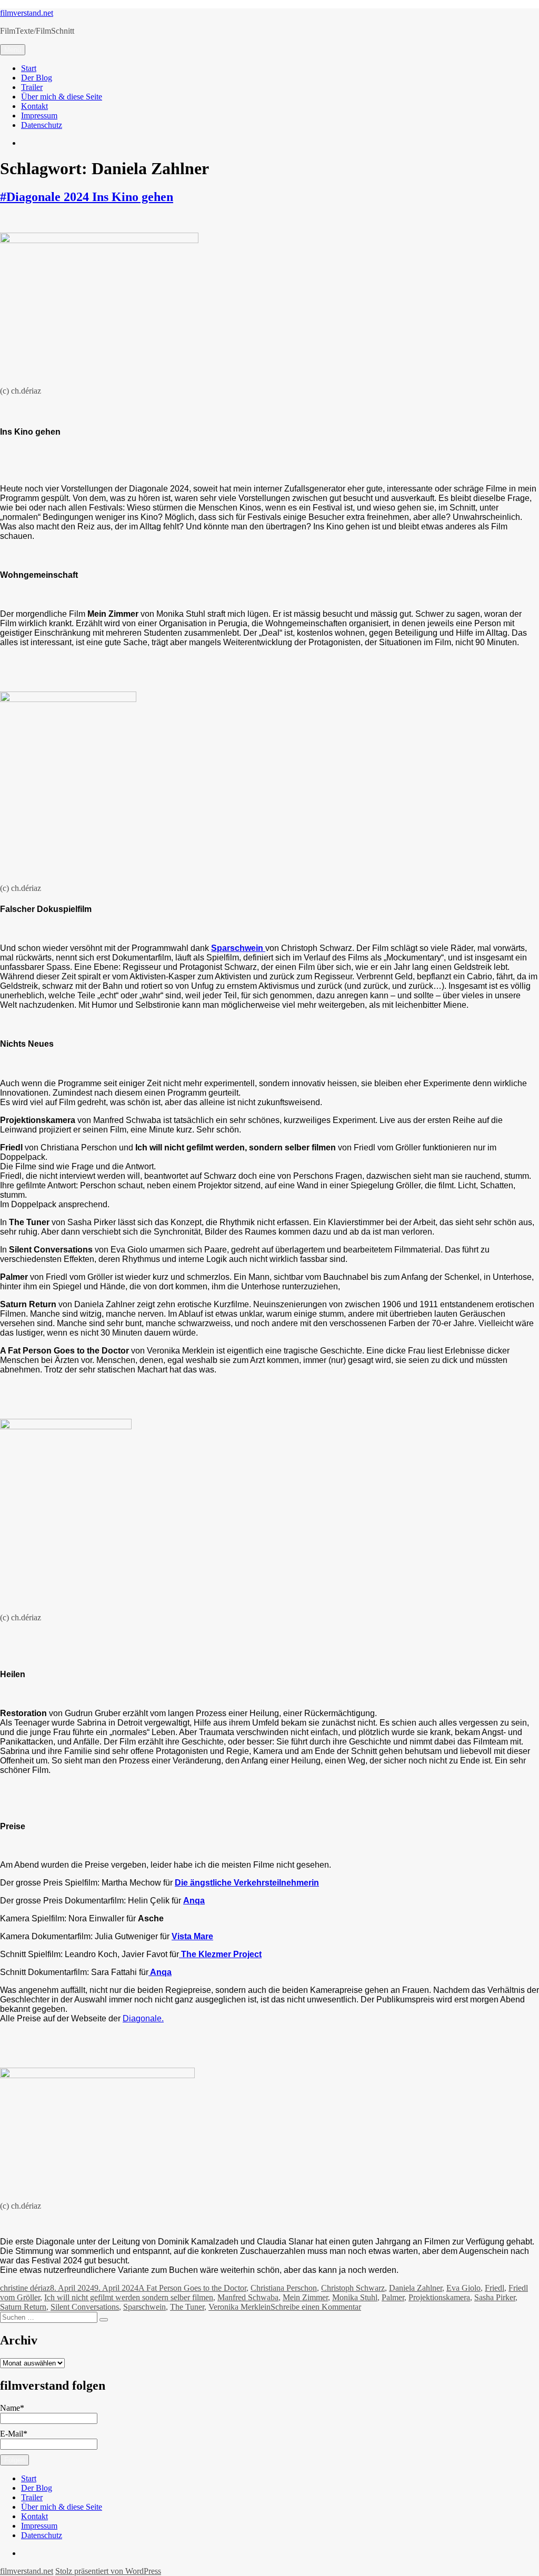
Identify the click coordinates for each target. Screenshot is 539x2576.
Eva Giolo (463, 2288)
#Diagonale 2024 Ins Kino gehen (87, 197)
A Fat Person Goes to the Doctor (192, 2288)
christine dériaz (25, 2288)
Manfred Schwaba (248, 2297)
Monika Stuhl (355, 2297)
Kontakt (34, 106)
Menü (13, 50)
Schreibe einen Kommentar (316, 2307)
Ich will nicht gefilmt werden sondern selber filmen (129, 2297)
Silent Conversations (85, 2307)
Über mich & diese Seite (62, 97)
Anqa (194, 1901)
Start (29, 68)
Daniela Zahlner (416, 2288)
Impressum (39, 116)
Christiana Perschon (284, 2288)
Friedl (495, 2288)
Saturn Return (23, 2307)
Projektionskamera (439, 2297)
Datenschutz (42, 125)
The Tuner (187, 2307)
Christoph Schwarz (353, 2288)
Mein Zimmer (305, 2297)
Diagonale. (143, 2018)
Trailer (32, 87)
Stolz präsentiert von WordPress (108, 2571)
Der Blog (37, 78)
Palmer (393, 2297)
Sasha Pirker (495, 2297)
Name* (12, 2408)
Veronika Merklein (239, 2307)
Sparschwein (144, 2307)
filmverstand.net (27, 13)
